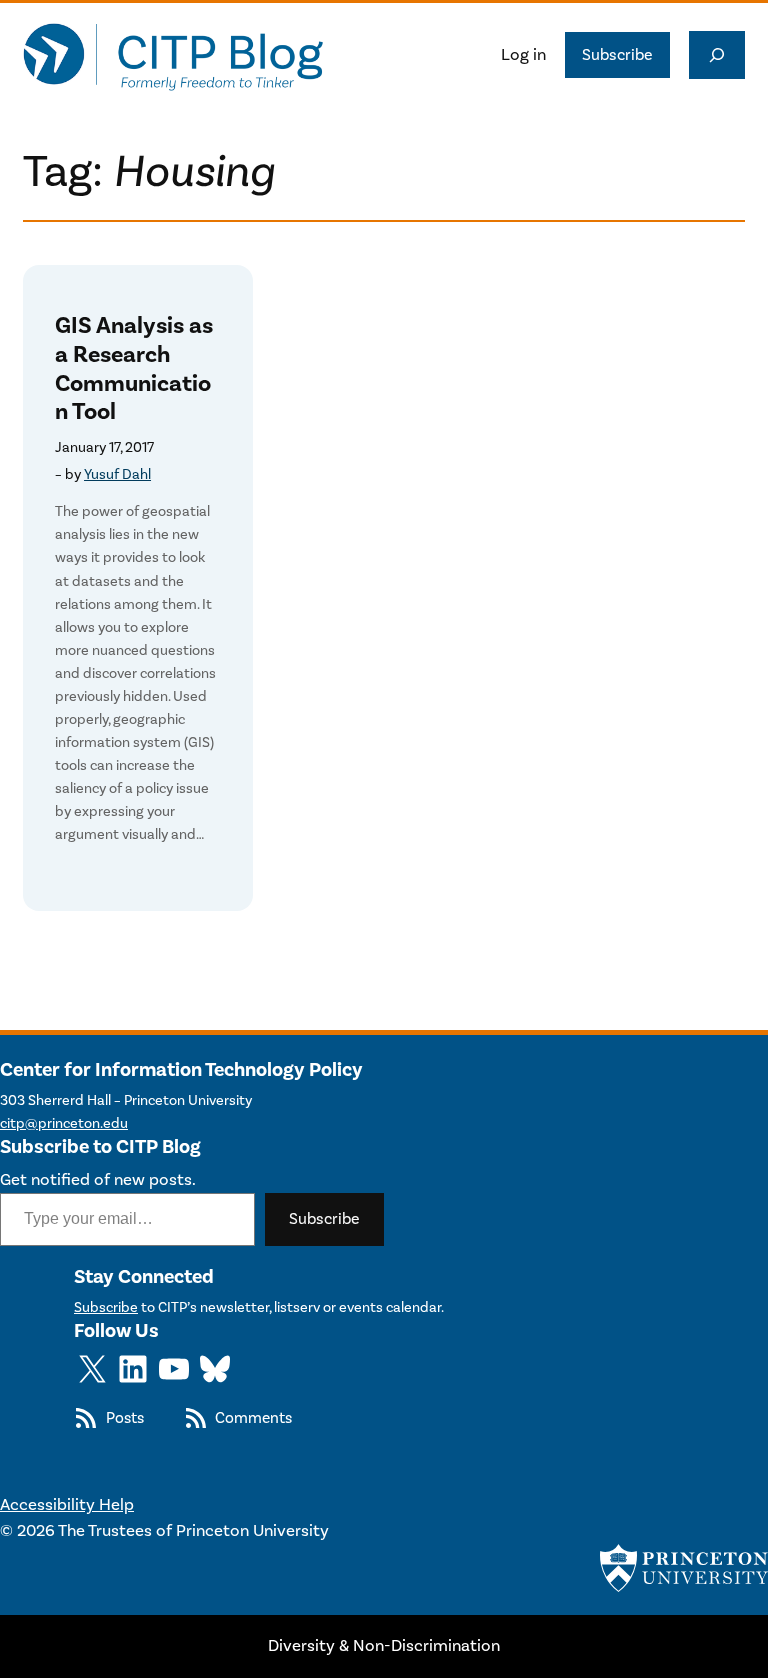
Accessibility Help (67, 1505)
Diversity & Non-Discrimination (384, 1646)
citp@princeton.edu (64, 1123)
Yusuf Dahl (117, 474)
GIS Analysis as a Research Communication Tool (134, 369)
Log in (523, 55)
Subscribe (617, 55)
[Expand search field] (717, 55)
